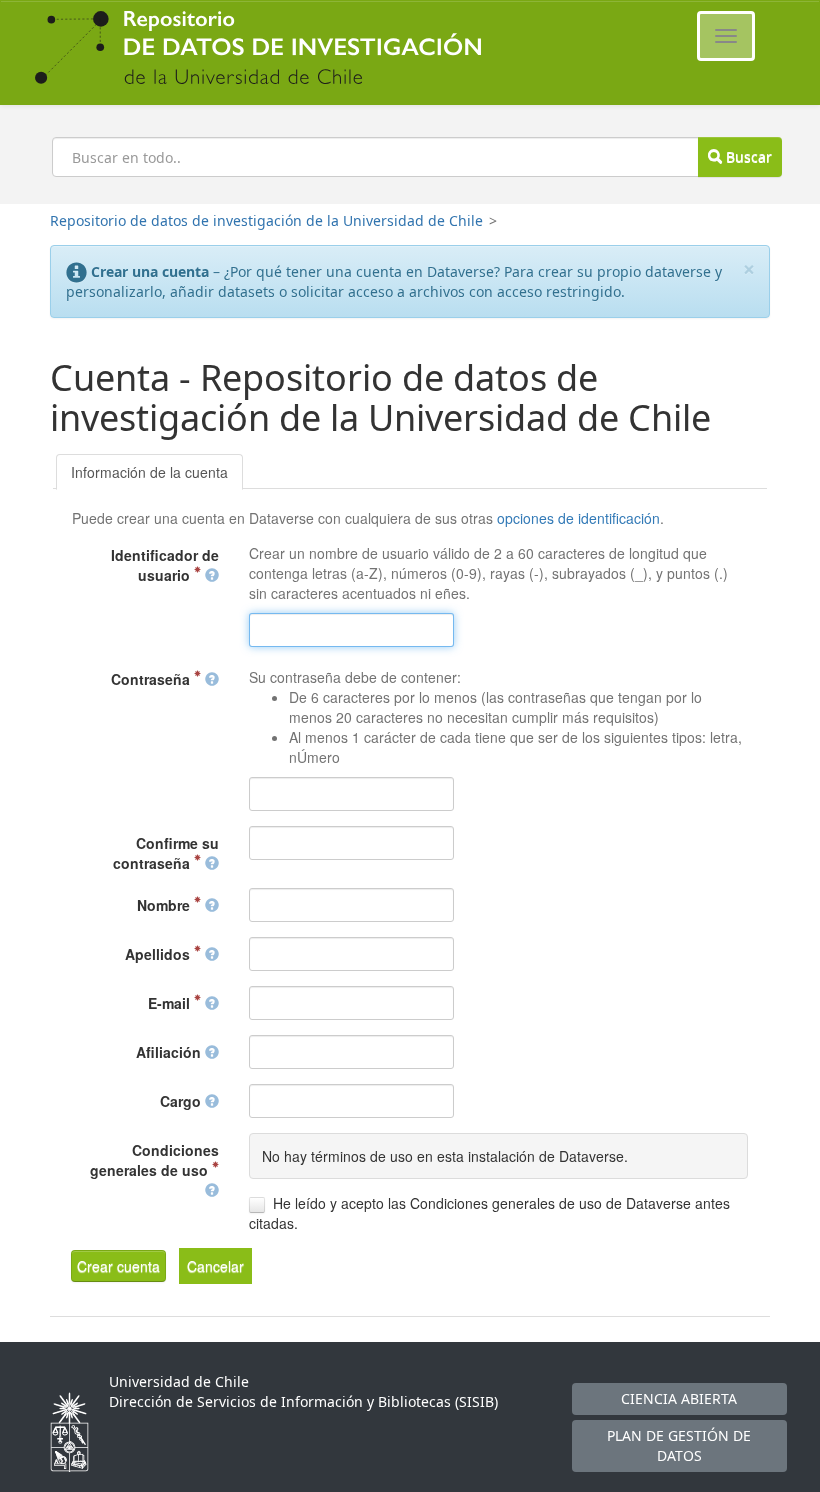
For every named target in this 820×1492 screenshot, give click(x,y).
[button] (118, 1266)
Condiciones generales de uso (154, 1160)
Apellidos (159, 954)
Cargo (182, 1101)
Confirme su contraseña (166, 853)
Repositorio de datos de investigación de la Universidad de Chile (266, 220)
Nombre (165, 905)
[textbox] (351, 630)
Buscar (747, 156)
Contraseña (152, 679)
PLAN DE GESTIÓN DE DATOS (679, 1445)
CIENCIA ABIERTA (679, 1398)
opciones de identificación (578, 518)
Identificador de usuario (165, 565)
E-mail (171, 1003)
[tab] (149, 472)
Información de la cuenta (149, 472)
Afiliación (170, 1052)
